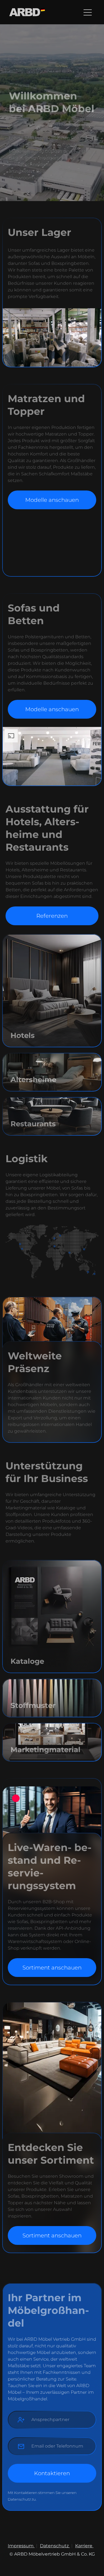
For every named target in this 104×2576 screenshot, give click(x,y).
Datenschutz (55, 2546)
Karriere (84, 2546)
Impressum (21, 2546)
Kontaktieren (52, 2473)
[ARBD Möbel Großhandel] (27, 12)
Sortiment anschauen (52, 1968)
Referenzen (52, 916)
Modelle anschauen (52, 500)
